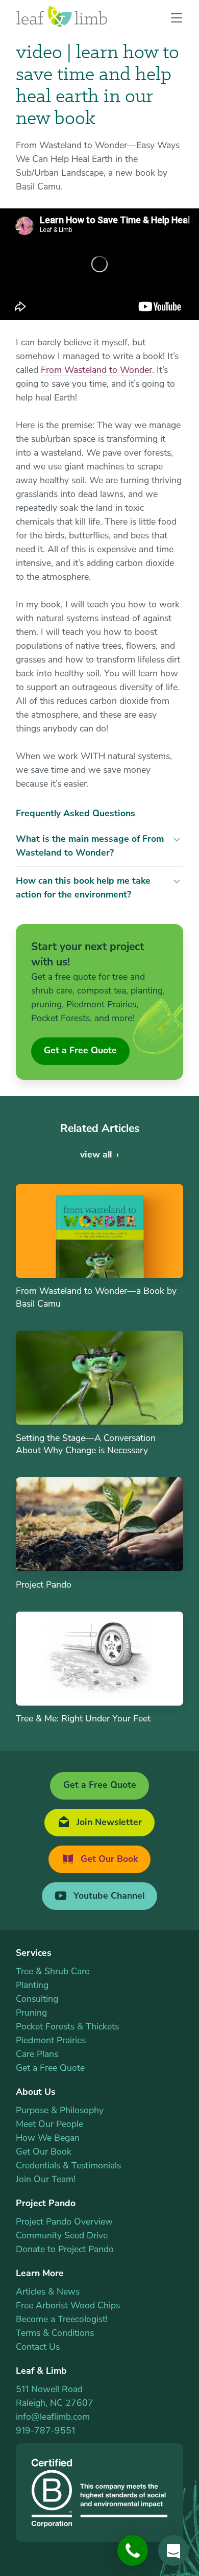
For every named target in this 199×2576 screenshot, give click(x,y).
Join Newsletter (108, 1822)
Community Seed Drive (62, 2235)
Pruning (31, 2013)
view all (96, 1154)
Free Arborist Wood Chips (68, 2305)
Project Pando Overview (64, 2221)
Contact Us (38, 2347)
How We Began (48, 2138)
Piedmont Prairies (51, 2040)
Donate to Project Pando (65, 2249)
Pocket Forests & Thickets (67, 2026)
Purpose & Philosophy (60, 2110)
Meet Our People (49, 2124)
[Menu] (172, 19)
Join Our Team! (46, 2179)
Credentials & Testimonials (68, 2165)
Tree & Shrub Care (53, 1971)
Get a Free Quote (80, 1050)
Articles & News (48, 2291)
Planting (32, 1985)
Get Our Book (108, 1859)
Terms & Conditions (55, 2333)
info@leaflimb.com (53, 2417)
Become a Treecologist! (62, 2319)
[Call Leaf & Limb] (133, 2550)
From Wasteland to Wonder (96, 370)
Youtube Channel (108, 1896)
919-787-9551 (45, 2430)
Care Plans (37, 2054)
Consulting (37, 1999)
